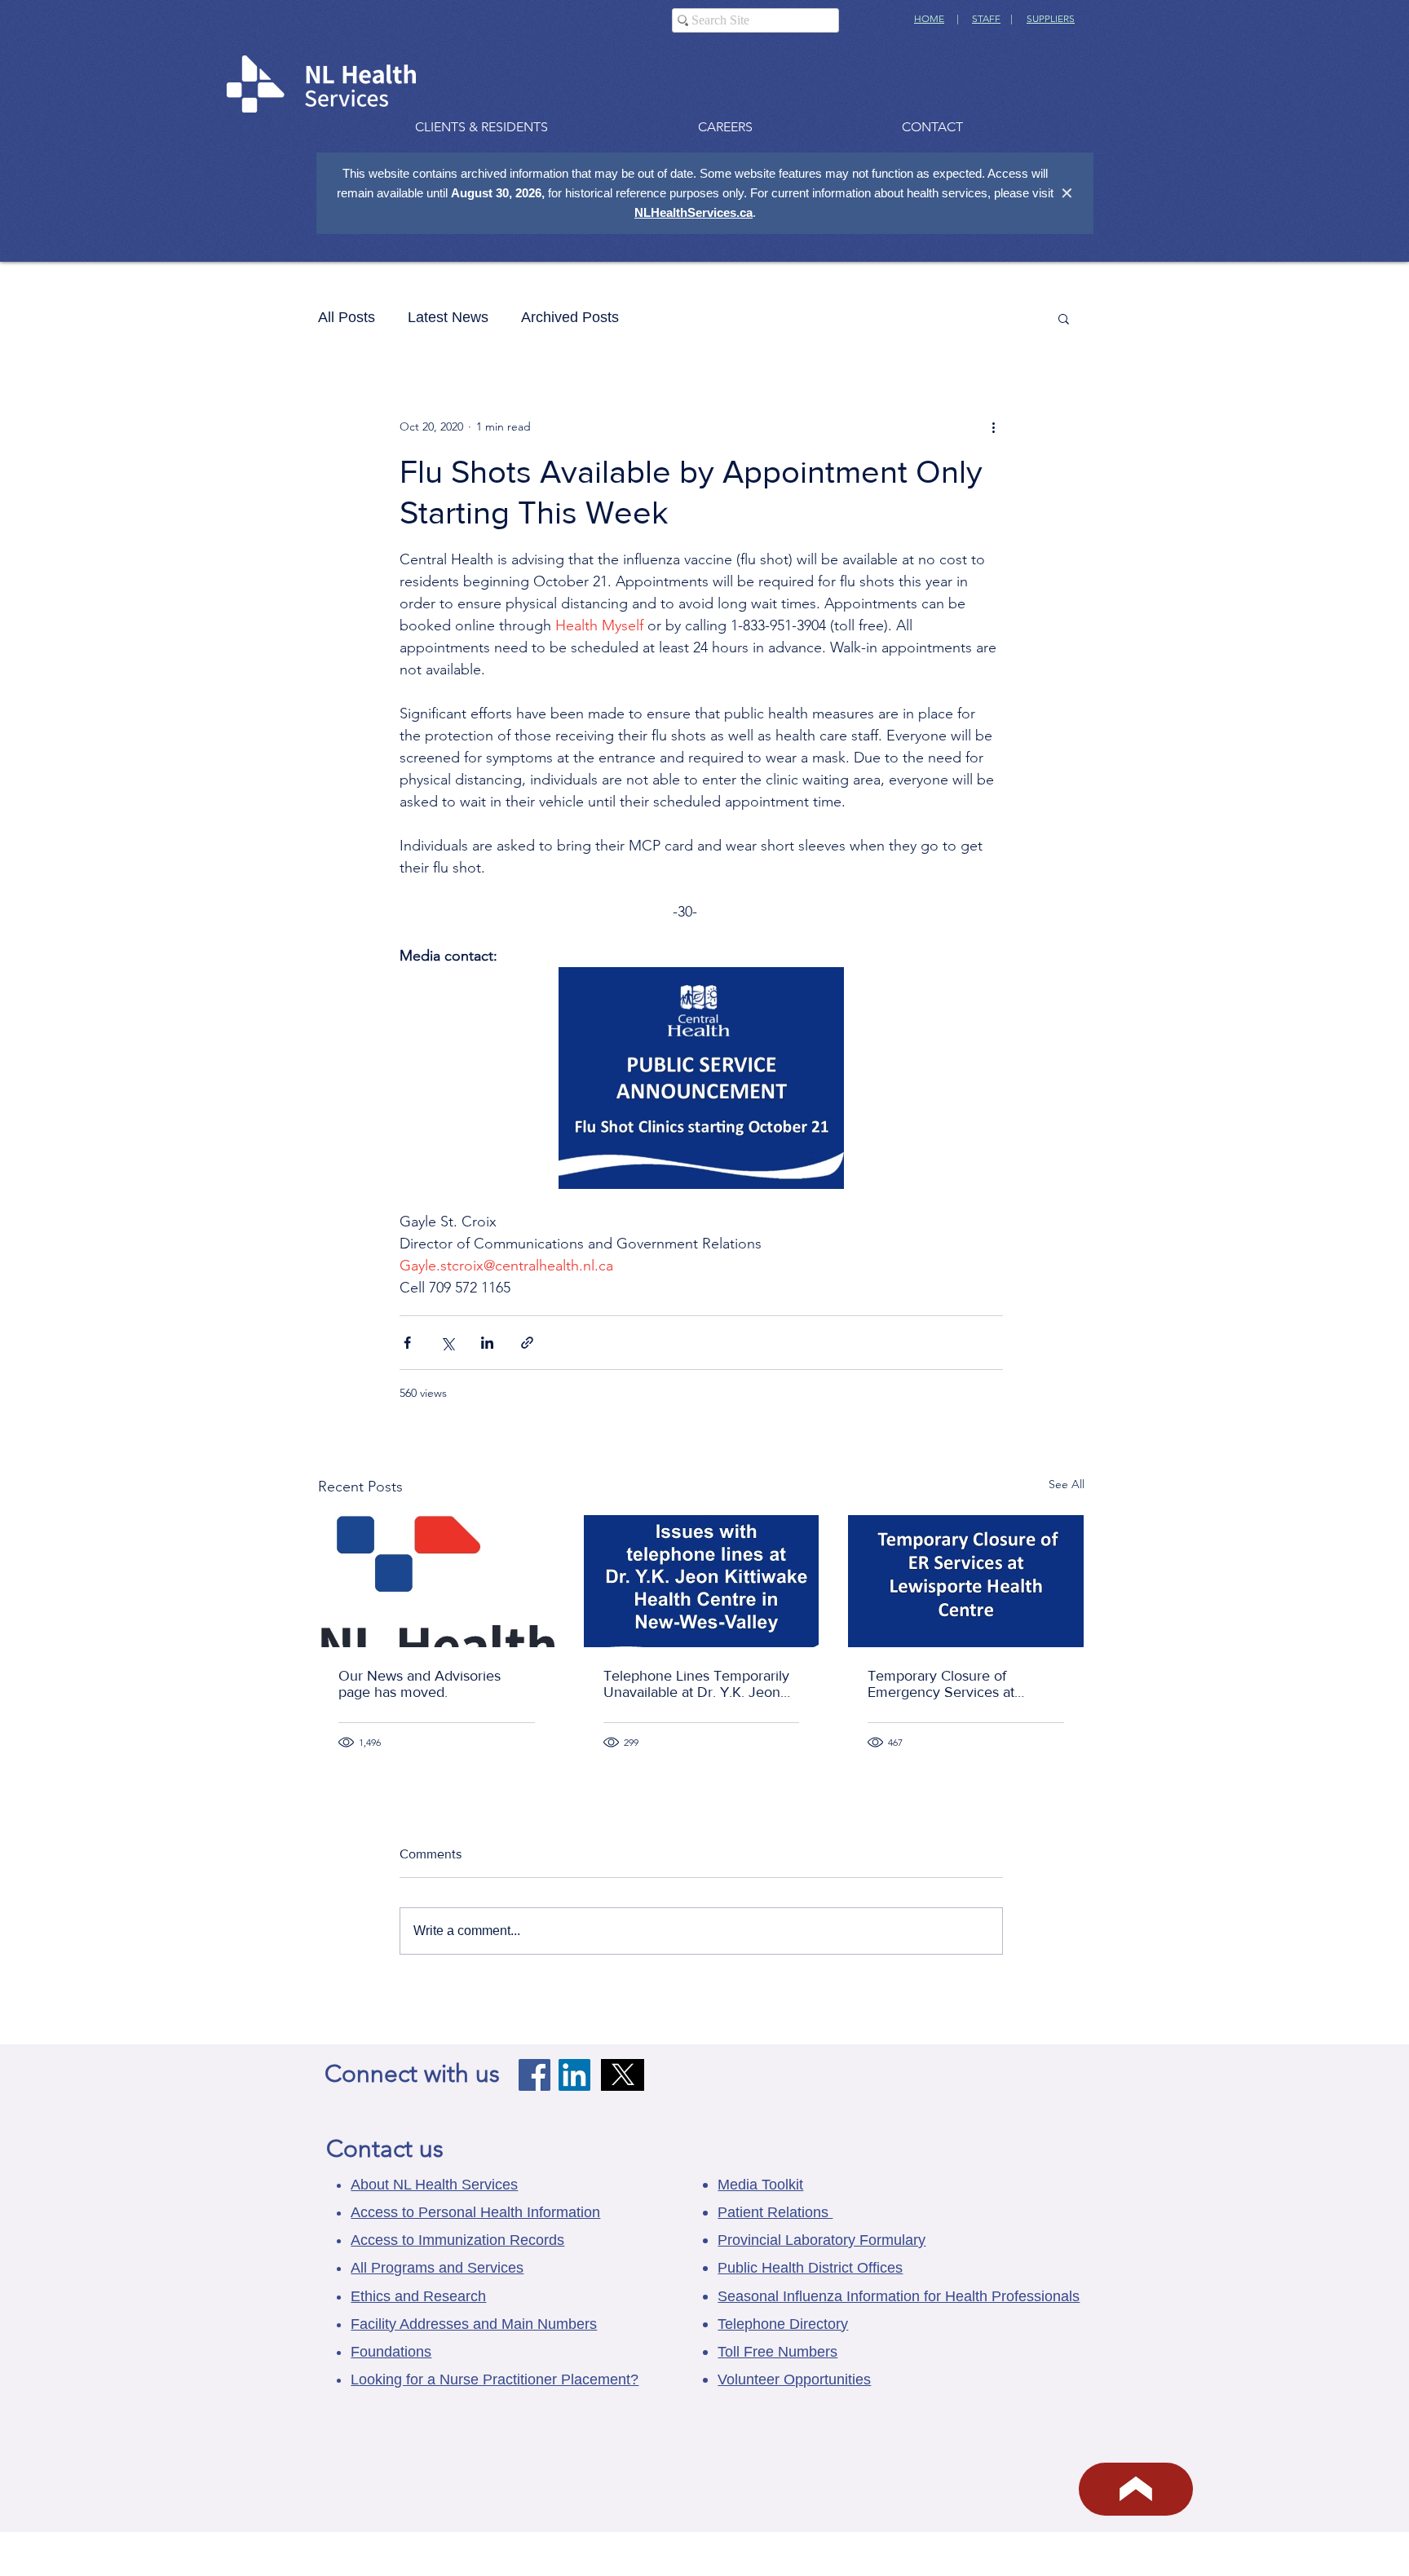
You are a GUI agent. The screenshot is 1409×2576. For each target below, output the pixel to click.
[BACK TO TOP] (1136, 2489)
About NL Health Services (434, 2185)
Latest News (448, 317)
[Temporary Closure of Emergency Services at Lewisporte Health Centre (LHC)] (966, 1581)
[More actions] (993, 426)
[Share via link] (527, 1343)
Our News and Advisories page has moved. (420, 1684)
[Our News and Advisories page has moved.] (437, 1581)
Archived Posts (570, 317)
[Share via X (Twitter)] (447, 1343)
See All (1067, 1484)
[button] (1064, 318)
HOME (929, 18)
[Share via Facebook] (407, 1343)
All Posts (347, 317)
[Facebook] (534, 2075)
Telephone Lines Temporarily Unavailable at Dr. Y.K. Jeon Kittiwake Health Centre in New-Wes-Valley (696, 1684)
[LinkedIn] (574, 2075)
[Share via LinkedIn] (487, 1343)
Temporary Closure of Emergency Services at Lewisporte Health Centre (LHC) (949, 1684)
